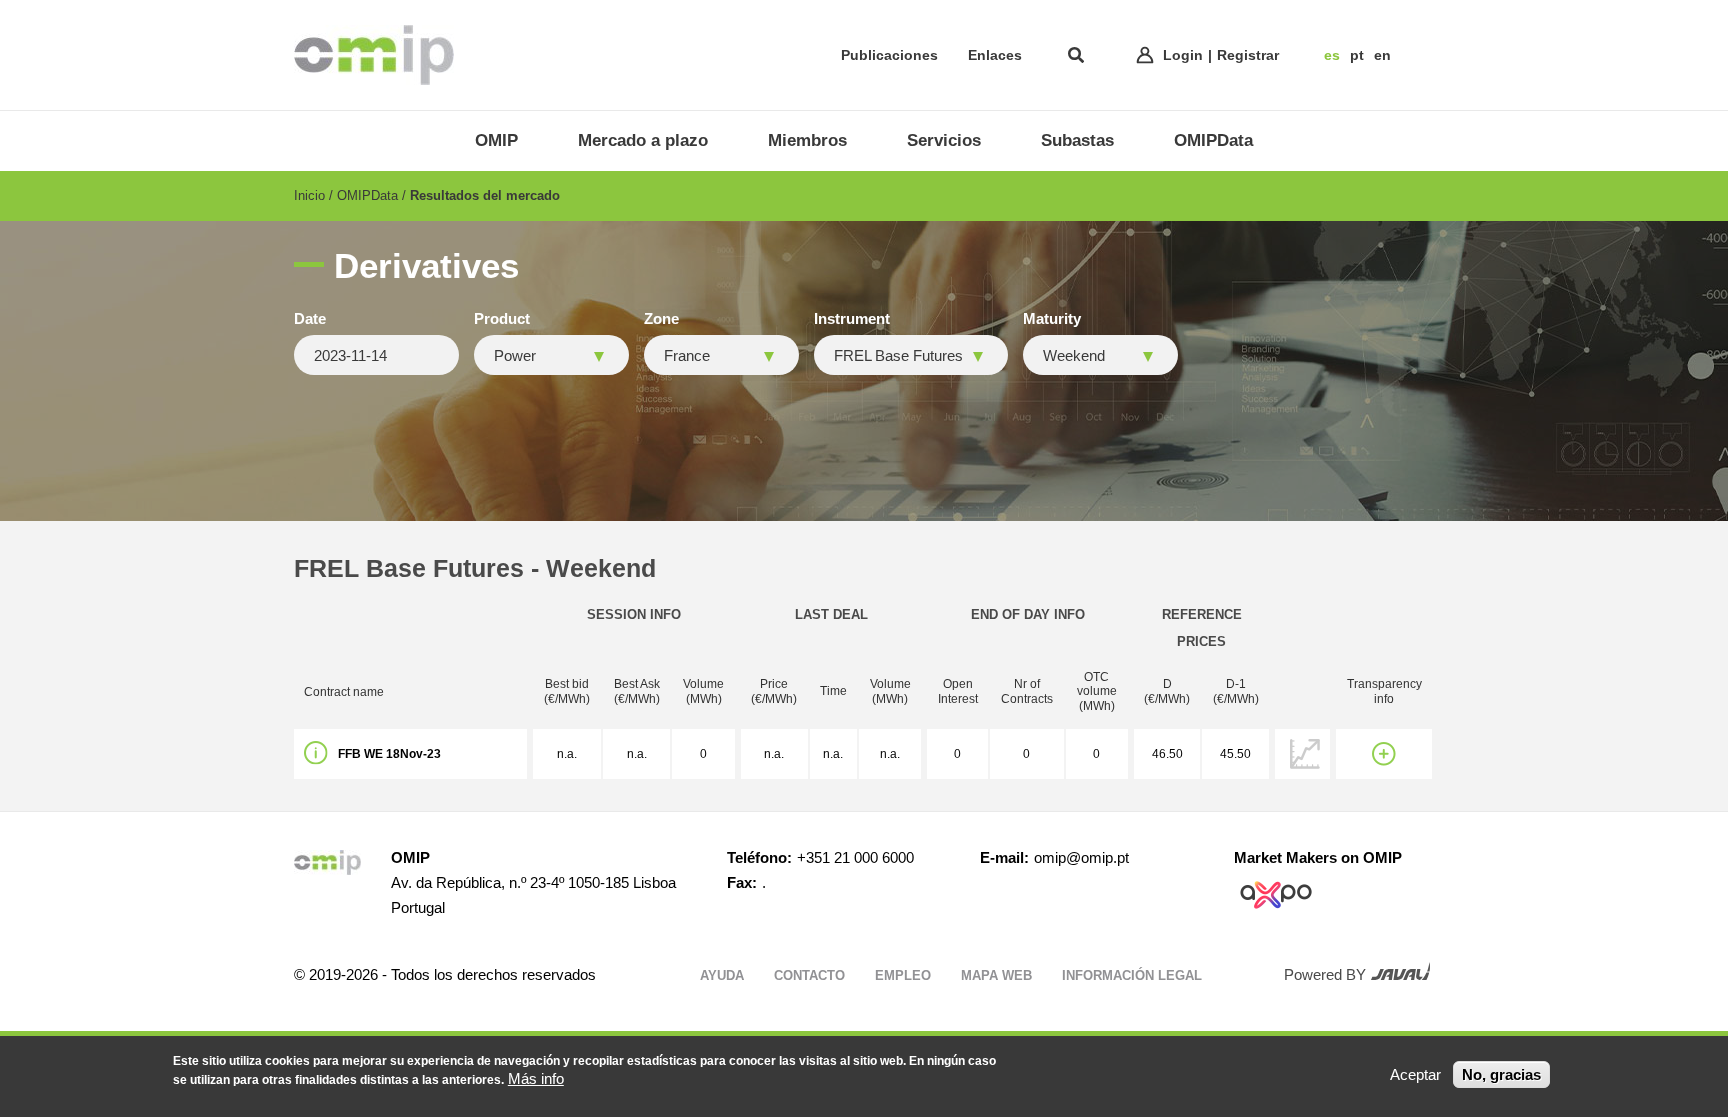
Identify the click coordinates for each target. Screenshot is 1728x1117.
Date (310, 319)
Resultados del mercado (485, 195)
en (1382, 55)
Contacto (809, 975)
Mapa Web (996, 975)
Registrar (1248, 55)
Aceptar (1415, 1074)
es (1332, 55)
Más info (536, 1078)
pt (1357, 55)
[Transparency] (1384, 754)
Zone (661, 319)
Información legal (1132, 975)
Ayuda (722, 975)
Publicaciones (889, 55)
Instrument (852, 319)
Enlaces (995, 55)
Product (502, 319)
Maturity (1052, 319)
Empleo (903, 975)
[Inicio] (374, 55)
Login (1183, 55)
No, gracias (1501, 1074)
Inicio (309, 195)
